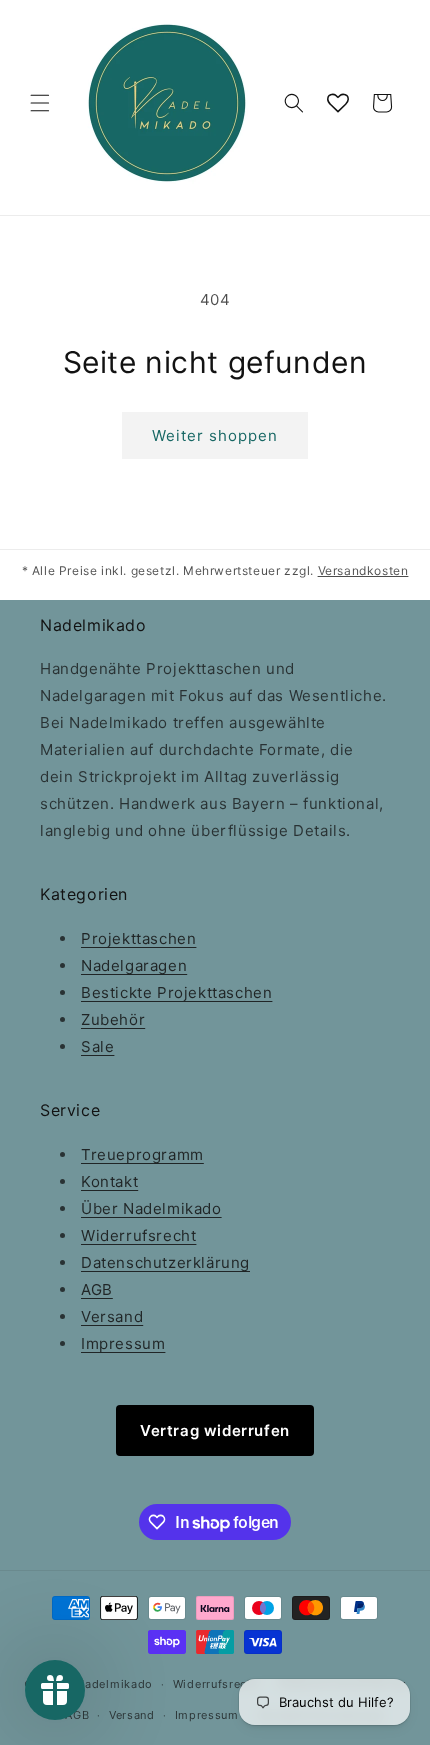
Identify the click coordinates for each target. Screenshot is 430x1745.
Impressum (123, 1343)
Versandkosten (363, 570)
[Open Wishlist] (338, 103)
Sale (97, 1046)
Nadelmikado (114, 1684)
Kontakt (109, 1181)
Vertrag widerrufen (215, 1430)
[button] (40, 103)
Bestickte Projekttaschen (176, 992)
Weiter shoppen (215, 435)
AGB (97, 1289)
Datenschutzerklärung (165, 1262)
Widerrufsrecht (138, 1235)
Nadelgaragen (134, 965)
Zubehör (113, 1019)
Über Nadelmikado (151, 1208)
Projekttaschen (138, 938)
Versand (112, 1316)
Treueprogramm (142, 1154)
